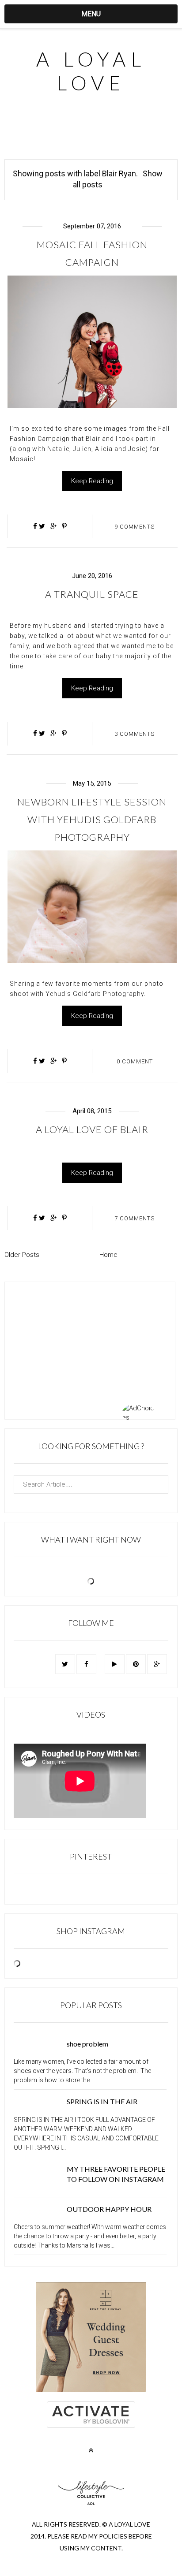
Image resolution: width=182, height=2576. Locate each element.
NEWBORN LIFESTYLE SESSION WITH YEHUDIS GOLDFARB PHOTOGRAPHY (92, 819)
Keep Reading (92, 481)
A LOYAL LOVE (91, 71)
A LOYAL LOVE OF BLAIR (92, 1129)
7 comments (135, 1218)
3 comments (135, 734)
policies (113, 2536)
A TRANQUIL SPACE (92, 594)
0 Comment (135, 1061)
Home (108, 1255)
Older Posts (22, 1255)
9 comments (135, 527)
